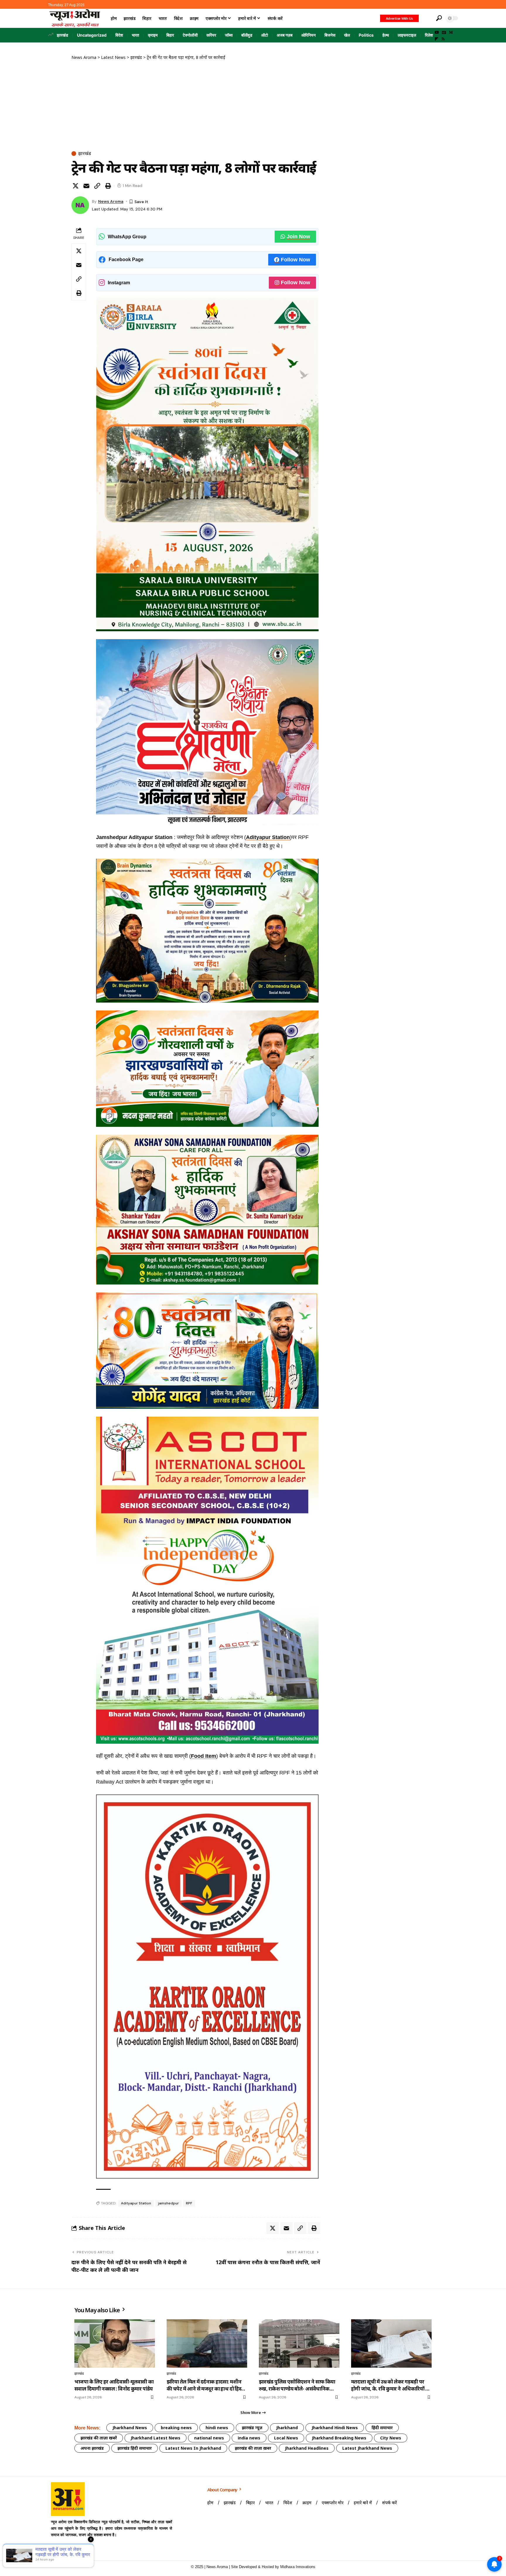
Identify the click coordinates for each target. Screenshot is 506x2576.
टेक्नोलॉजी (190, 35)
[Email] (86, 186)
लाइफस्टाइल (407, 35)
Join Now (298, 236)
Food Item (204, 1756)
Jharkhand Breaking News (339, 2438)
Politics (366, 35)
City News (391, 2438)
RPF (189, 2203)
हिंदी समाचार (382, 2428)
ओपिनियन (308, 35)
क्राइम (153, 35)
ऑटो (265, 35)
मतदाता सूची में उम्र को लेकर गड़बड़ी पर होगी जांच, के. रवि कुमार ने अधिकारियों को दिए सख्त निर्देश (391, 2385)
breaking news (176, 2428)
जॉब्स (229, 35)
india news (249, 2438)
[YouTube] (437, 33)
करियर (211, 35)
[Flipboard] (436, 39)
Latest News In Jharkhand (193, 2448)
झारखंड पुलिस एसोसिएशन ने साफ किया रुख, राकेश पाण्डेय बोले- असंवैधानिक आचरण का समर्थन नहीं (297, 2385)
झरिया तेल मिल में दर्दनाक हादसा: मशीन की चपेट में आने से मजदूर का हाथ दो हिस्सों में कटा (206, 2385)
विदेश (119, 35)
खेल (347, 35)
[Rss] (443, 39)
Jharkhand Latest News (155, 2438)
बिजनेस (330, 35)
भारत (135, 35)
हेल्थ (386, 35)
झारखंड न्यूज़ (252, 2428)
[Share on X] (76, 186)
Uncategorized (92, 35)
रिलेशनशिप (433, 35)
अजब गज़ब (285, 35)
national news (209, 2438)
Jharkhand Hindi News (335, 2428)
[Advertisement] (196, 104)
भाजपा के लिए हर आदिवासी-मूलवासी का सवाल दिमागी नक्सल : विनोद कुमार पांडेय (114, 2385)
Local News (286, 2438)
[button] (427, 18)
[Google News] (444, 33)
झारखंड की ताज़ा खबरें (99, 2438)
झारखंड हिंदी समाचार (135, 2448)
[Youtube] (56, 2549)
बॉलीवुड (247, 35)
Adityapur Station (268, 837)
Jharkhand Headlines (307, 2448)
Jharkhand (287, 2428)
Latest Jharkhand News (367, 2448)
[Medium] (451, 33)
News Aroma (111, 201)
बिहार (170, 35)
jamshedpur (169, 2203)
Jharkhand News (130, 2428)
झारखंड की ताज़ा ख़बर (253, 2448)
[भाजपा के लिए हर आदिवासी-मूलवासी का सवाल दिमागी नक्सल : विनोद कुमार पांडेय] (115, 2343)
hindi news (217, 2428)
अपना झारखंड (92, 2448)
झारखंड (63, 35)
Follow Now (295, 260)
